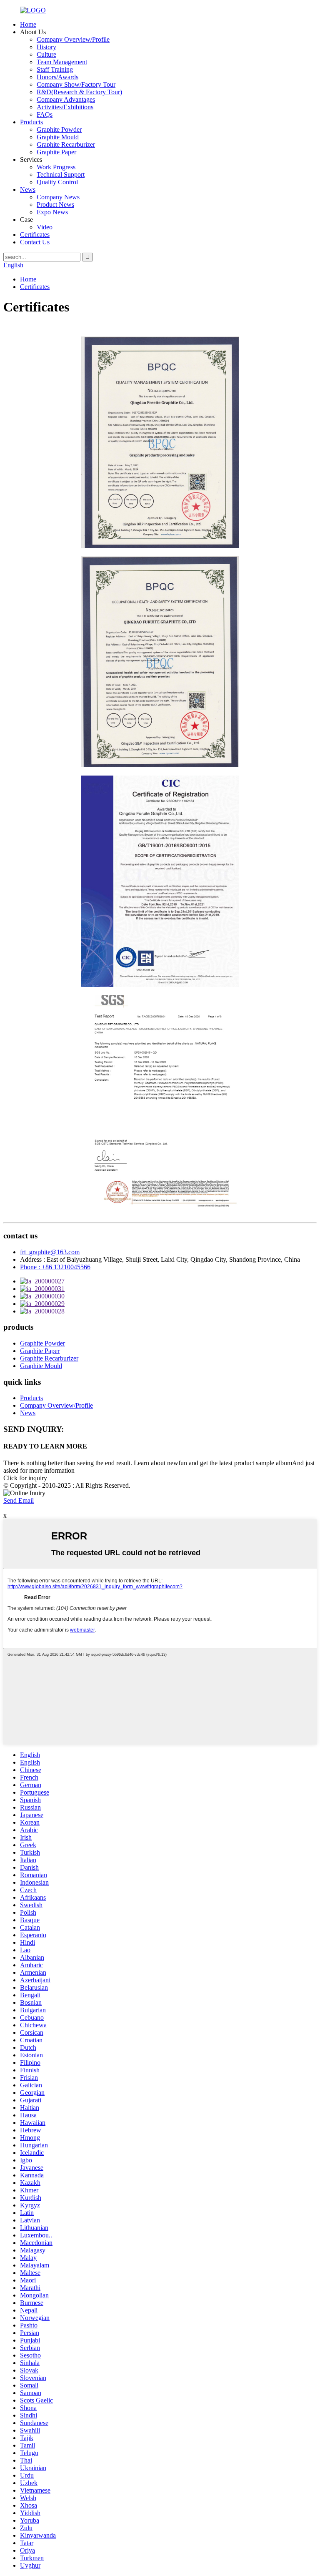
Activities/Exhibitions (65, 107)
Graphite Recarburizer (66, 144)
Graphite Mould (58, 137)
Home (28, 24)
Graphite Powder (59, 129)
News (28, 190)
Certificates (35, 235)
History (46, 47)
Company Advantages (66, 99)
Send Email (19, 1500)
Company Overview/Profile (73, 39)
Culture (46, 54)
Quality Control (57, 182)
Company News (58, 197)
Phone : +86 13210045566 (55, 1267)
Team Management (62, 62)
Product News (55, 205)
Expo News (52, 212)
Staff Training (55, 69)
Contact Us (35, 242)
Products (31, 122)
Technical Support (61, 174)
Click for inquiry (25, 1478)
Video (45, 227)
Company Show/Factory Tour (76, 84)
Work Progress (56, 167)
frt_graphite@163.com (50, 1252)
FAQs (45, 114)
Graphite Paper (56, 152)
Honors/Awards (57, 77)
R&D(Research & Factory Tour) (79, 92)
